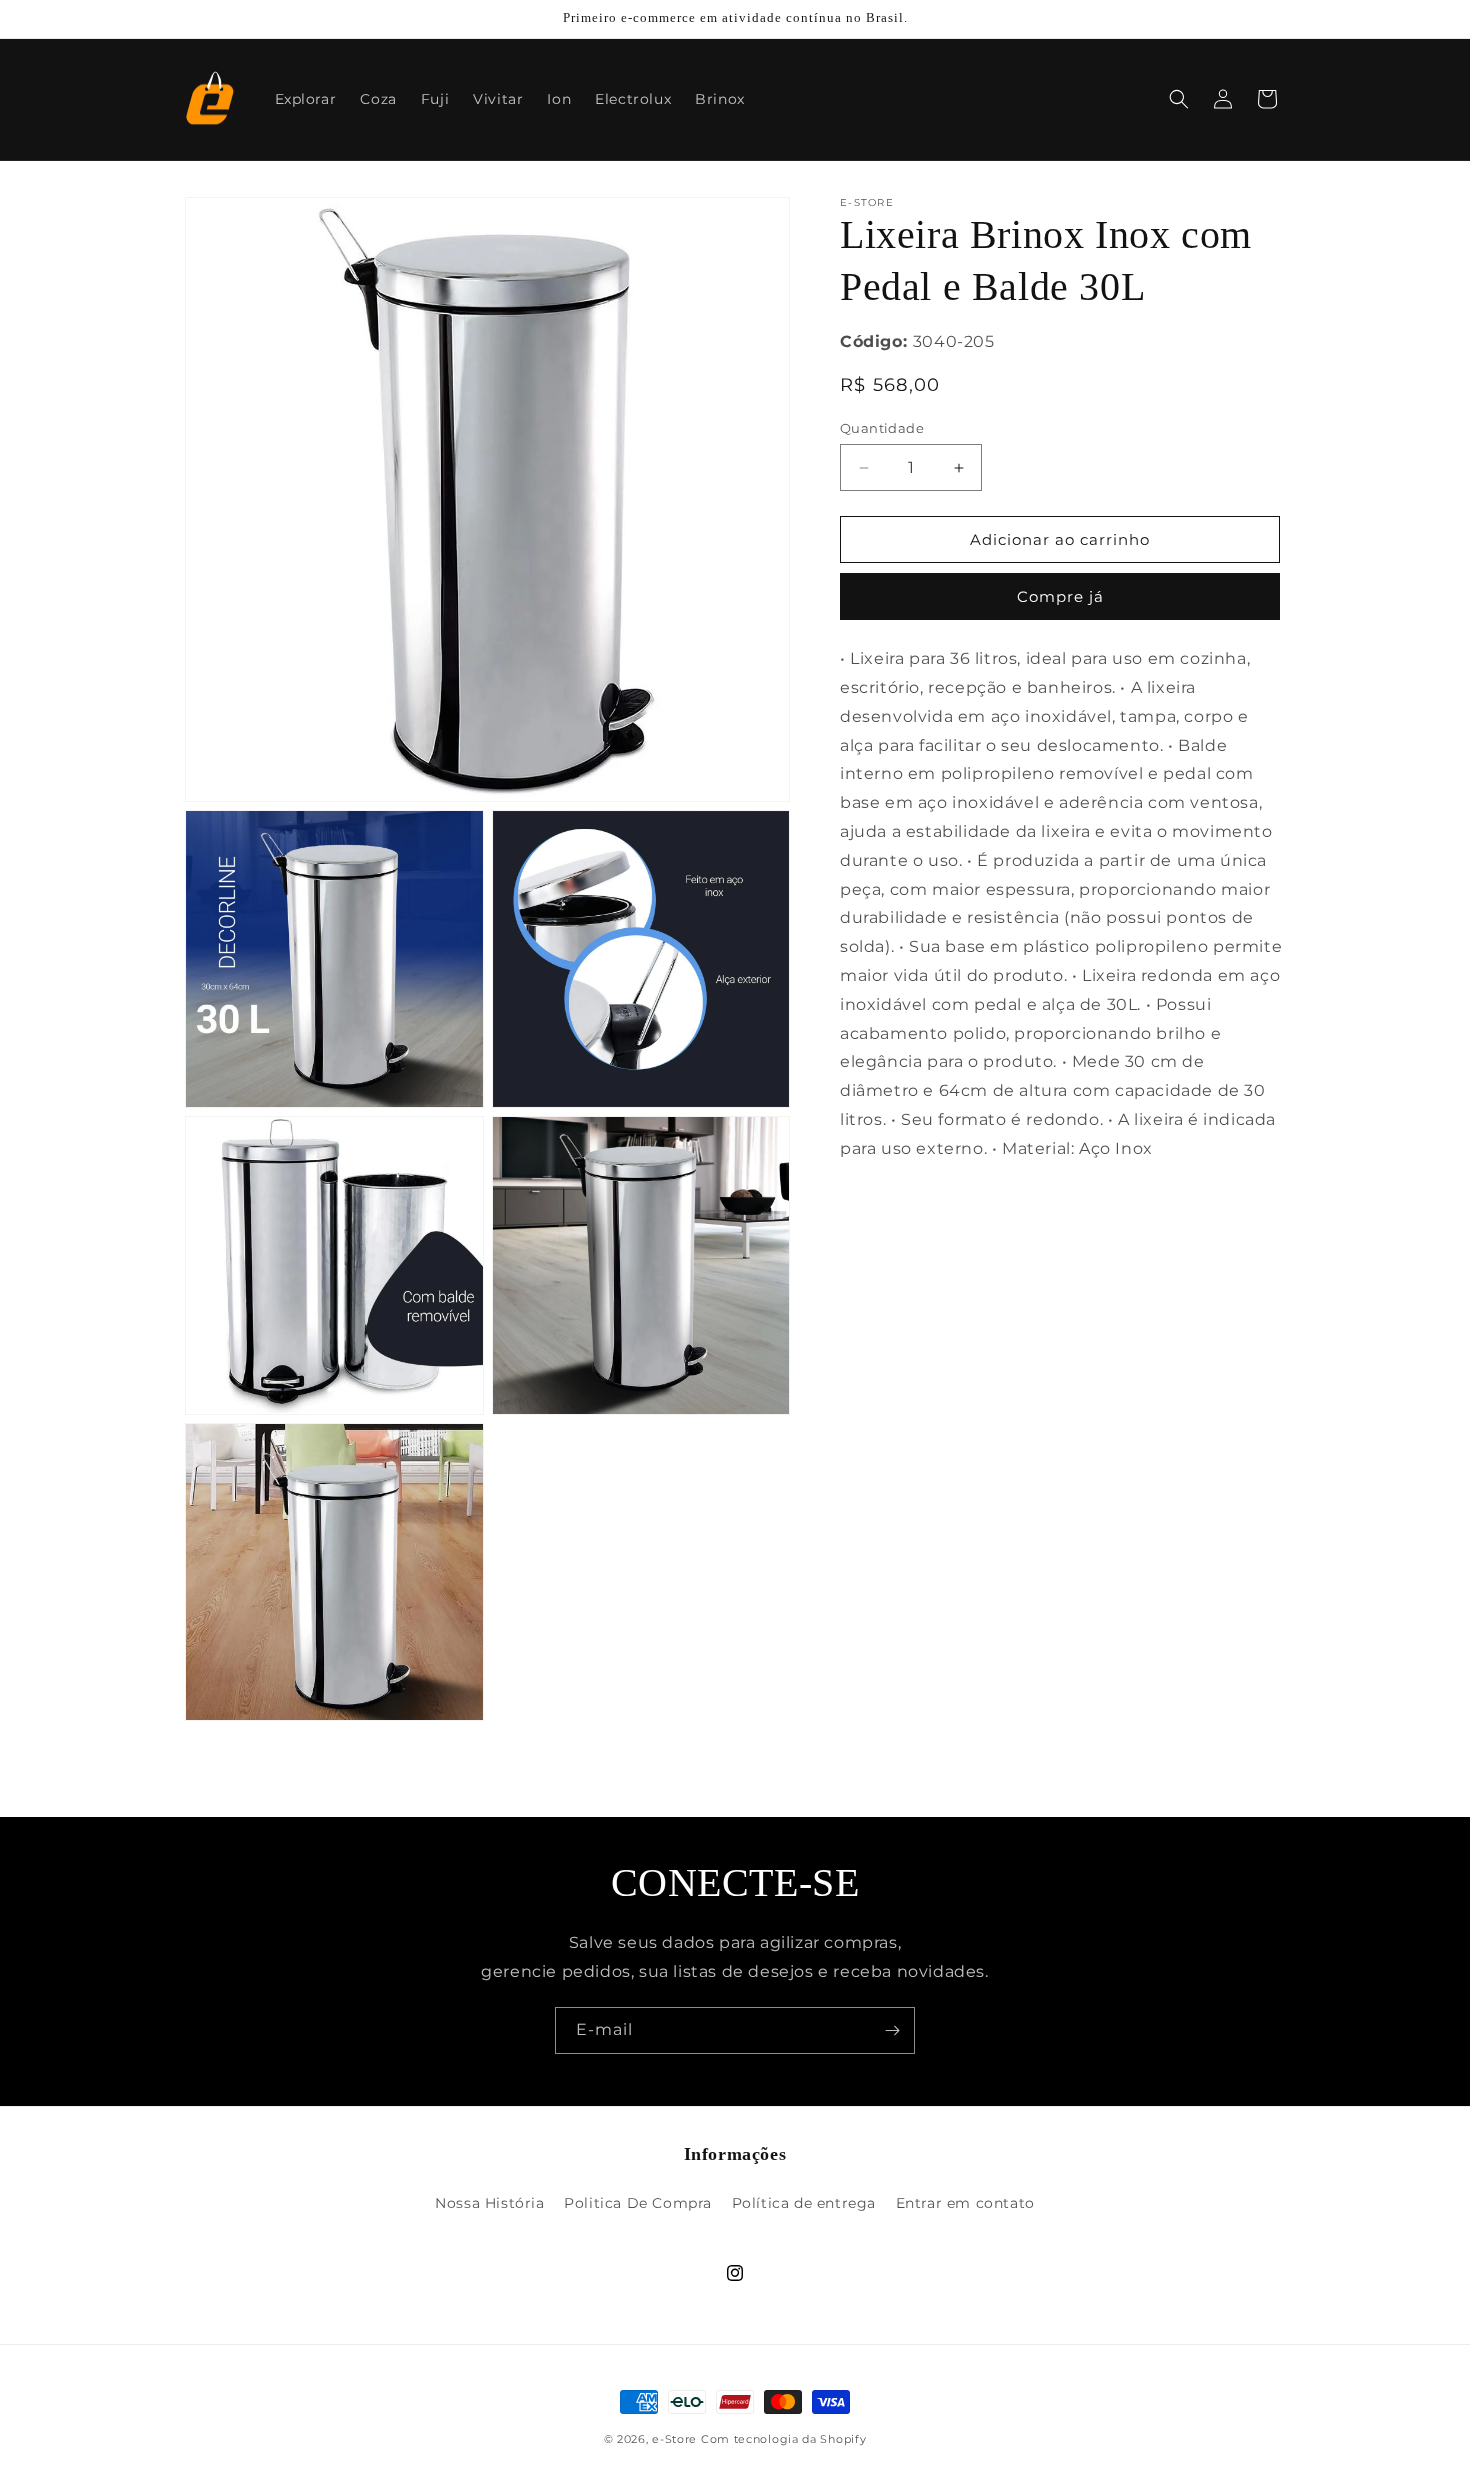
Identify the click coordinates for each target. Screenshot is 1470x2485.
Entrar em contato (965, 2203)
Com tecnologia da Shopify (784, 2439)
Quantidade (882, 428)
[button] (1179, 99)
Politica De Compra (638, 2203)
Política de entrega (804, 2203)
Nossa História (489, 2203)
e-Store (674, 2439)
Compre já (1060, 596)
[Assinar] (892, 2030)
